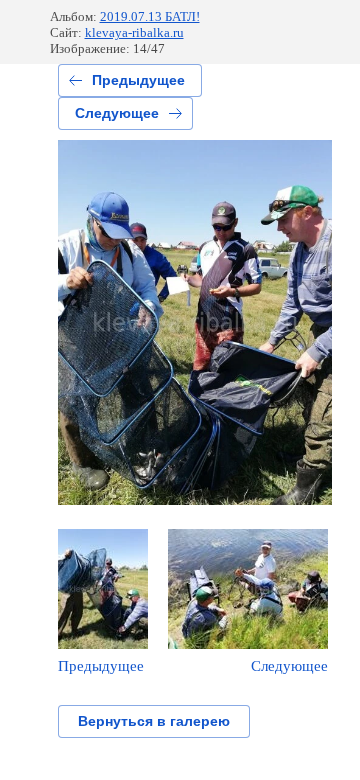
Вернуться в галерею (154, 721)
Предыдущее (138, 80)
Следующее (117, 113)
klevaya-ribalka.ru (134, 32)
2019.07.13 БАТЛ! (150, 16)
